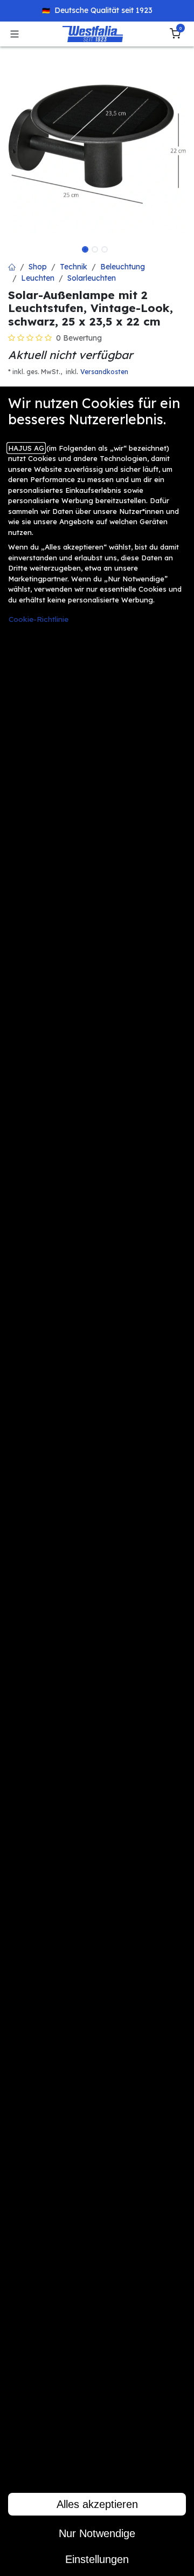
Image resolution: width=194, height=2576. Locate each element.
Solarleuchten (92, 278)
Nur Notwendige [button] (97, 2533)
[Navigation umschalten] (15, 34)
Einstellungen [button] (97, 2559)
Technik (74, 267)
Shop (38, 267)
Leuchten (38, 278)
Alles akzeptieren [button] (97, 2504)
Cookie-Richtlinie (39, 619)
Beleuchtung (123, 267)
